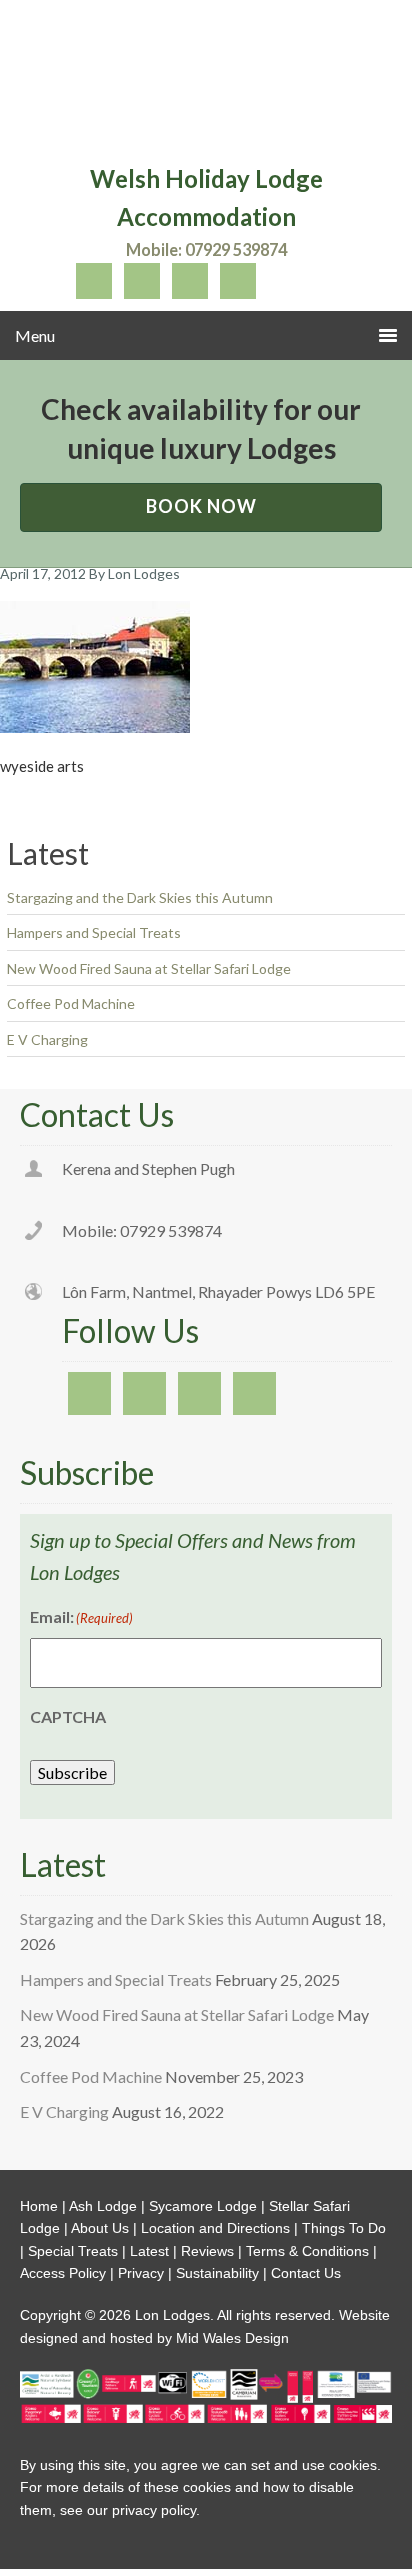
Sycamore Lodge (203, 2206)
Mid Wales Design (230, 2338)
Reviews (207, 2251)
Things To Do (344, 2228)
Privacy (141, 2273)
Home (39, 2206)
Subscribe (72, 1772)
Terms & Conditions (307, 2251)
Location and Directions (215, 2228)
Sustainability (217, 2273)
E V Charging (47, 1039)
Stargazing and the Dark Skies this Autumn (140, 897)
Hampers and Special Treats (94, 932)
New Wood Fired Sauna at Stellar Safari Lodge (149, 968)
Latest (149, 2251)
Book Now (201, 506)
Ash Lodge (103, 2206)
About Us (100, 2228)
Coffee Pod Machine (71, 1003)
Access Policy (63, 2273)
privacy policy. (156, 2510)
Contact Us (306, 2273)
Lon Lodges (206, 85)
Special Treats (73, 2251)
